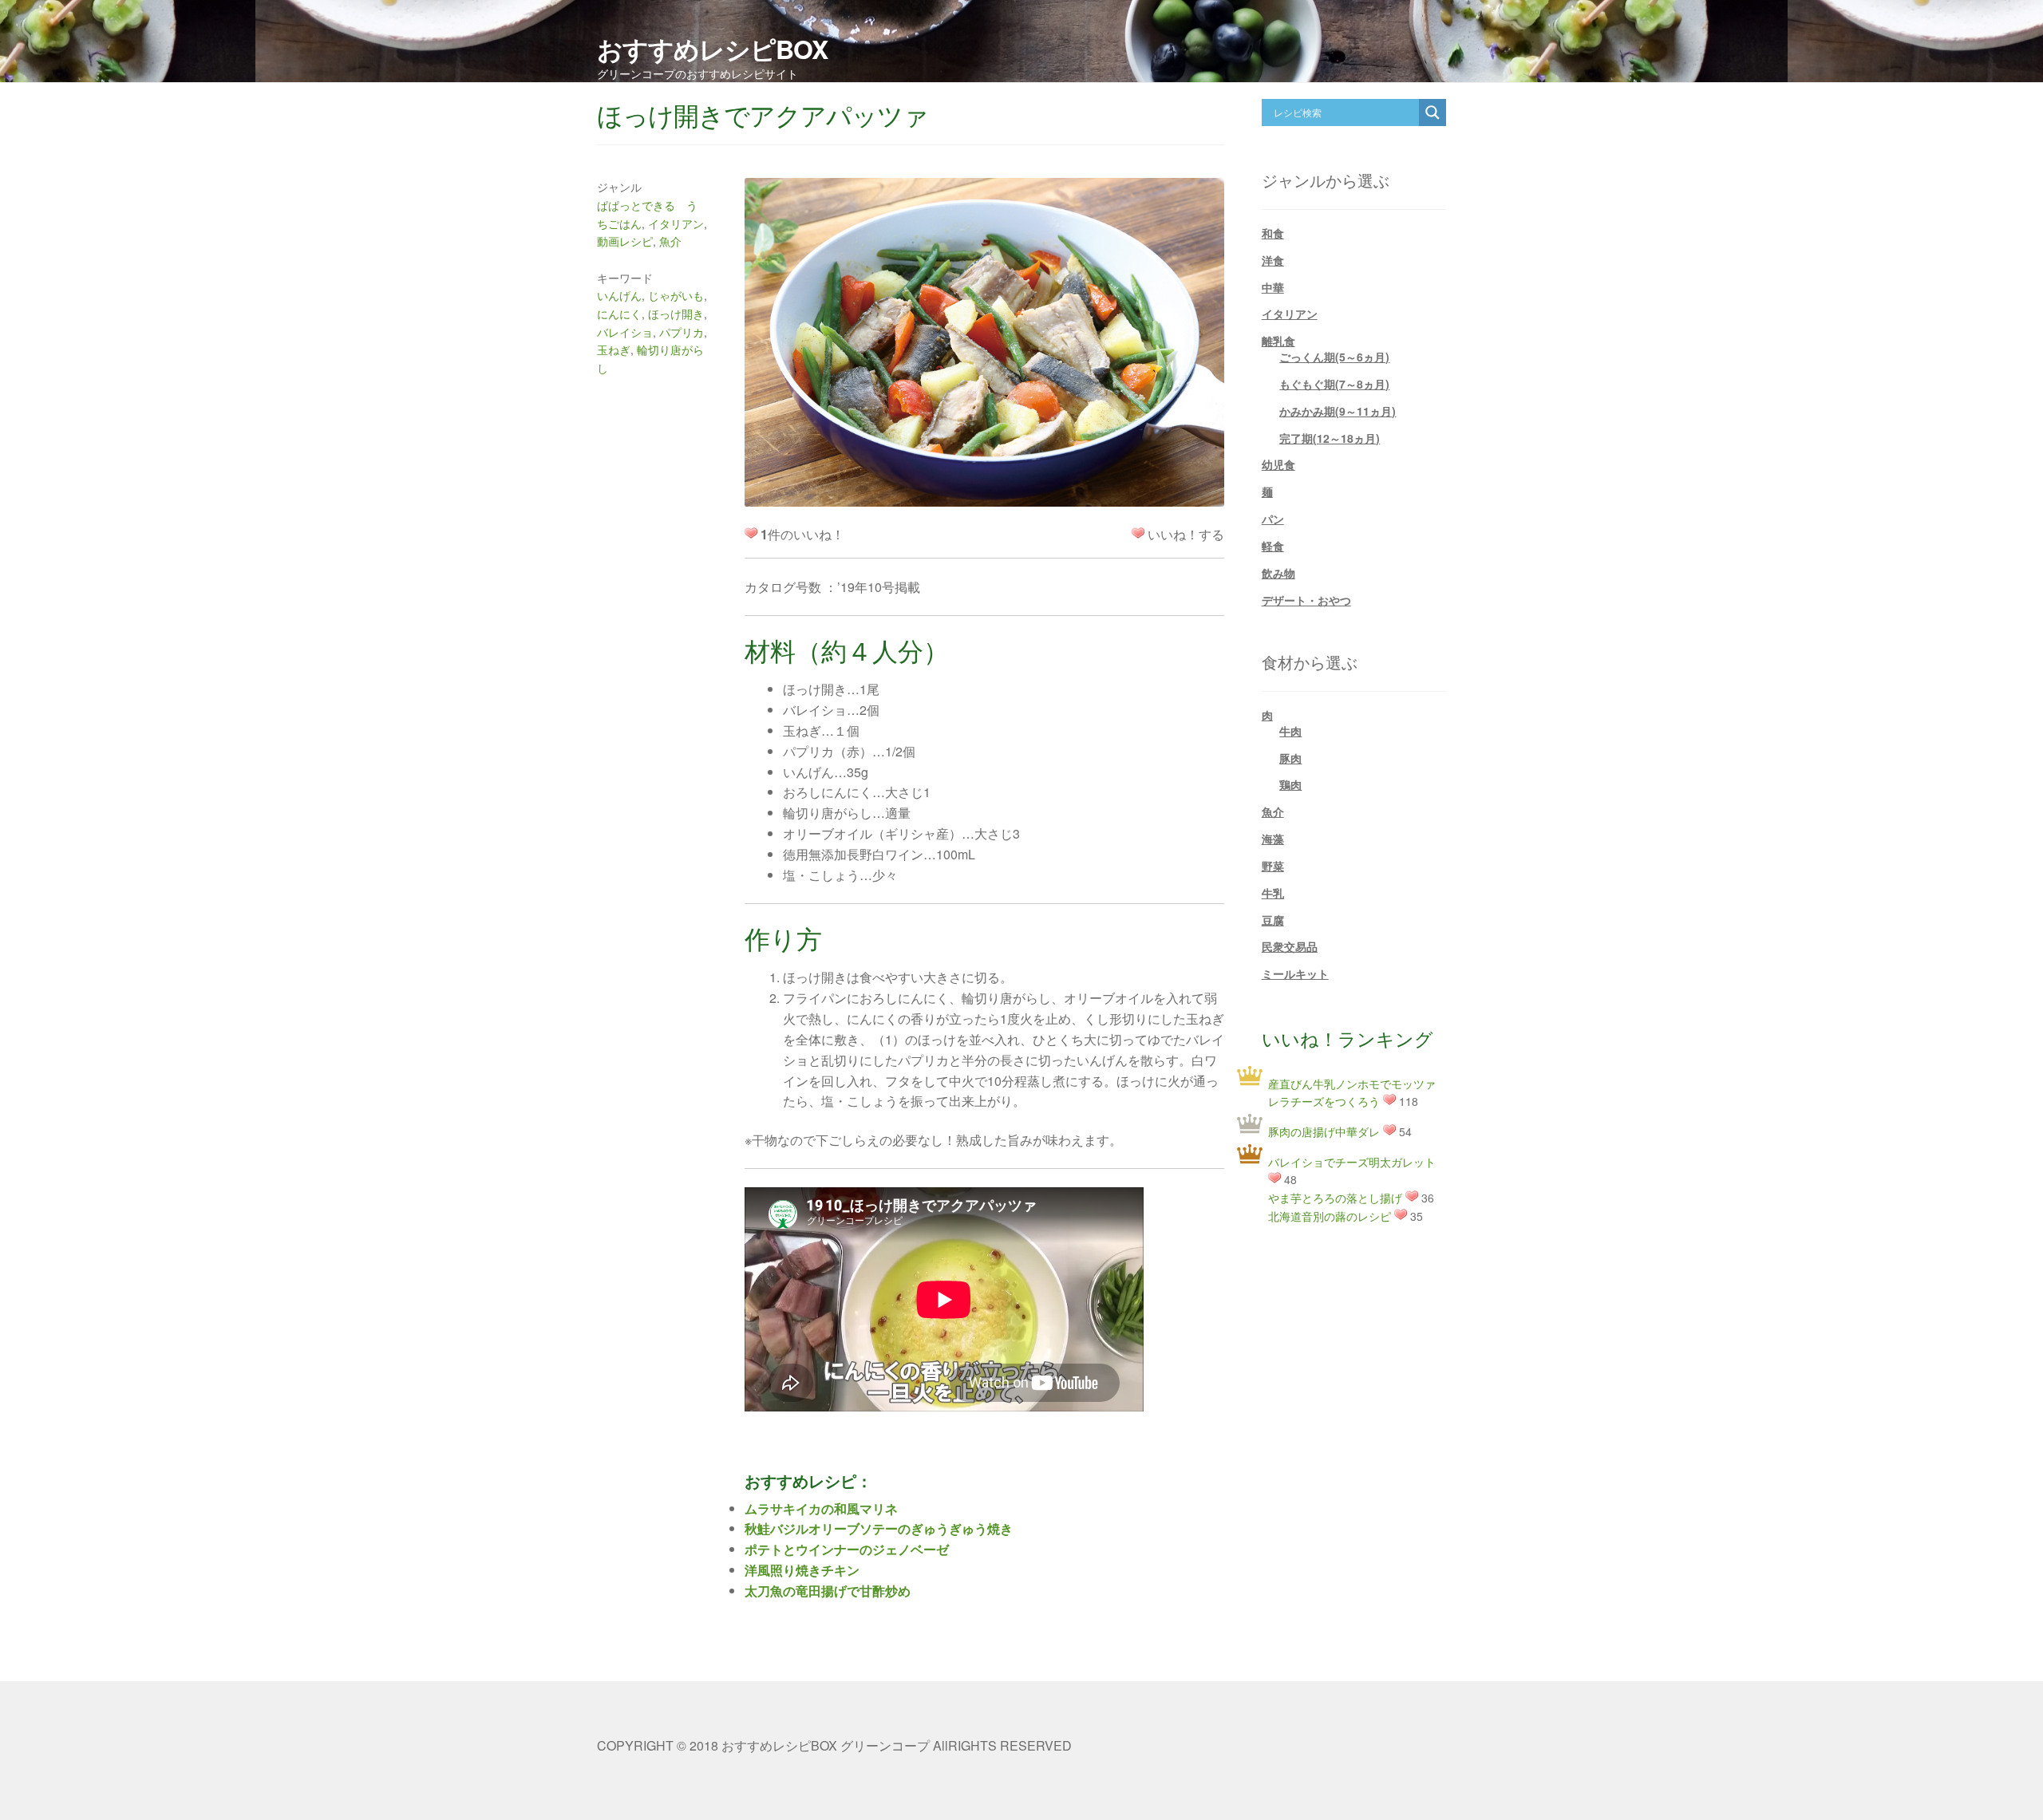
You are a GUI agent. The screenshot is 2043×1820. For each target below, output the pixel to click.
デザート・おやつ (1306, 600)
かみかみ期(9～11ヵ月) (1338, 411)
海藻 (1273, 839)
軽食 (1273, 546)
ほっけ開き (676, 314)
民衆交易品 (1290, 946)
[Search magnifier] (1432, 113)
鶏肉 (1290, 784)
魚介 (670, 241)
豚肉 (1290, 758)
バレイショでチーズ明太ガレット (1352, 1162)
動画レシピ (625, 241)
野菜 (1273, 866)
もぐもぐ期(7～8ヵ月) (1334, 384)
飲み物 (1278, 573)
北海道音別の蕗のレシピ (1330, 1216)
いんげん (619, 295)
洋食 (1273, 260)
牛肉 (1290, 731)
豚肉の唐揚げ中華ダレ (1324, 1131)
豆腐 (1273, 920)
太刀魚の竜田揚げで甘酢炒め (828, 1591)
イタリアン (676, 223)
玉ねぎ (614, 349)
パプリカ (682, 332)
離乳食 (1278, 341)
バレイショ (625, 332)
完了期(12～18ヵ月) (1330, 438)
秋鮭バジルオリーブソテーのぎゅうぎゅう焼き (879, 1528)
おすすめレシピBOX (712, 49)
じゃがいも (676, 295)
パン (1273, 519)
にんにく (619, 314)
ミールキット (1295, 973)
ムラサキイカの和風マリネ (821, 1508)
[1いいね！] (1138, 533)
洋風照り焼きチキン (802, 1570)
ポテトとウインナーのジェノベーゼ (847, 1549)
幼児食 (1278, 464)
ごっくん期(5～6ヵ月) (1334, 357)
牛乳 (1273, 893)
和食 (1273, 233)
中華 (1273, 287)
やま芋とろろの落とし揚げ (1335, 1198)
